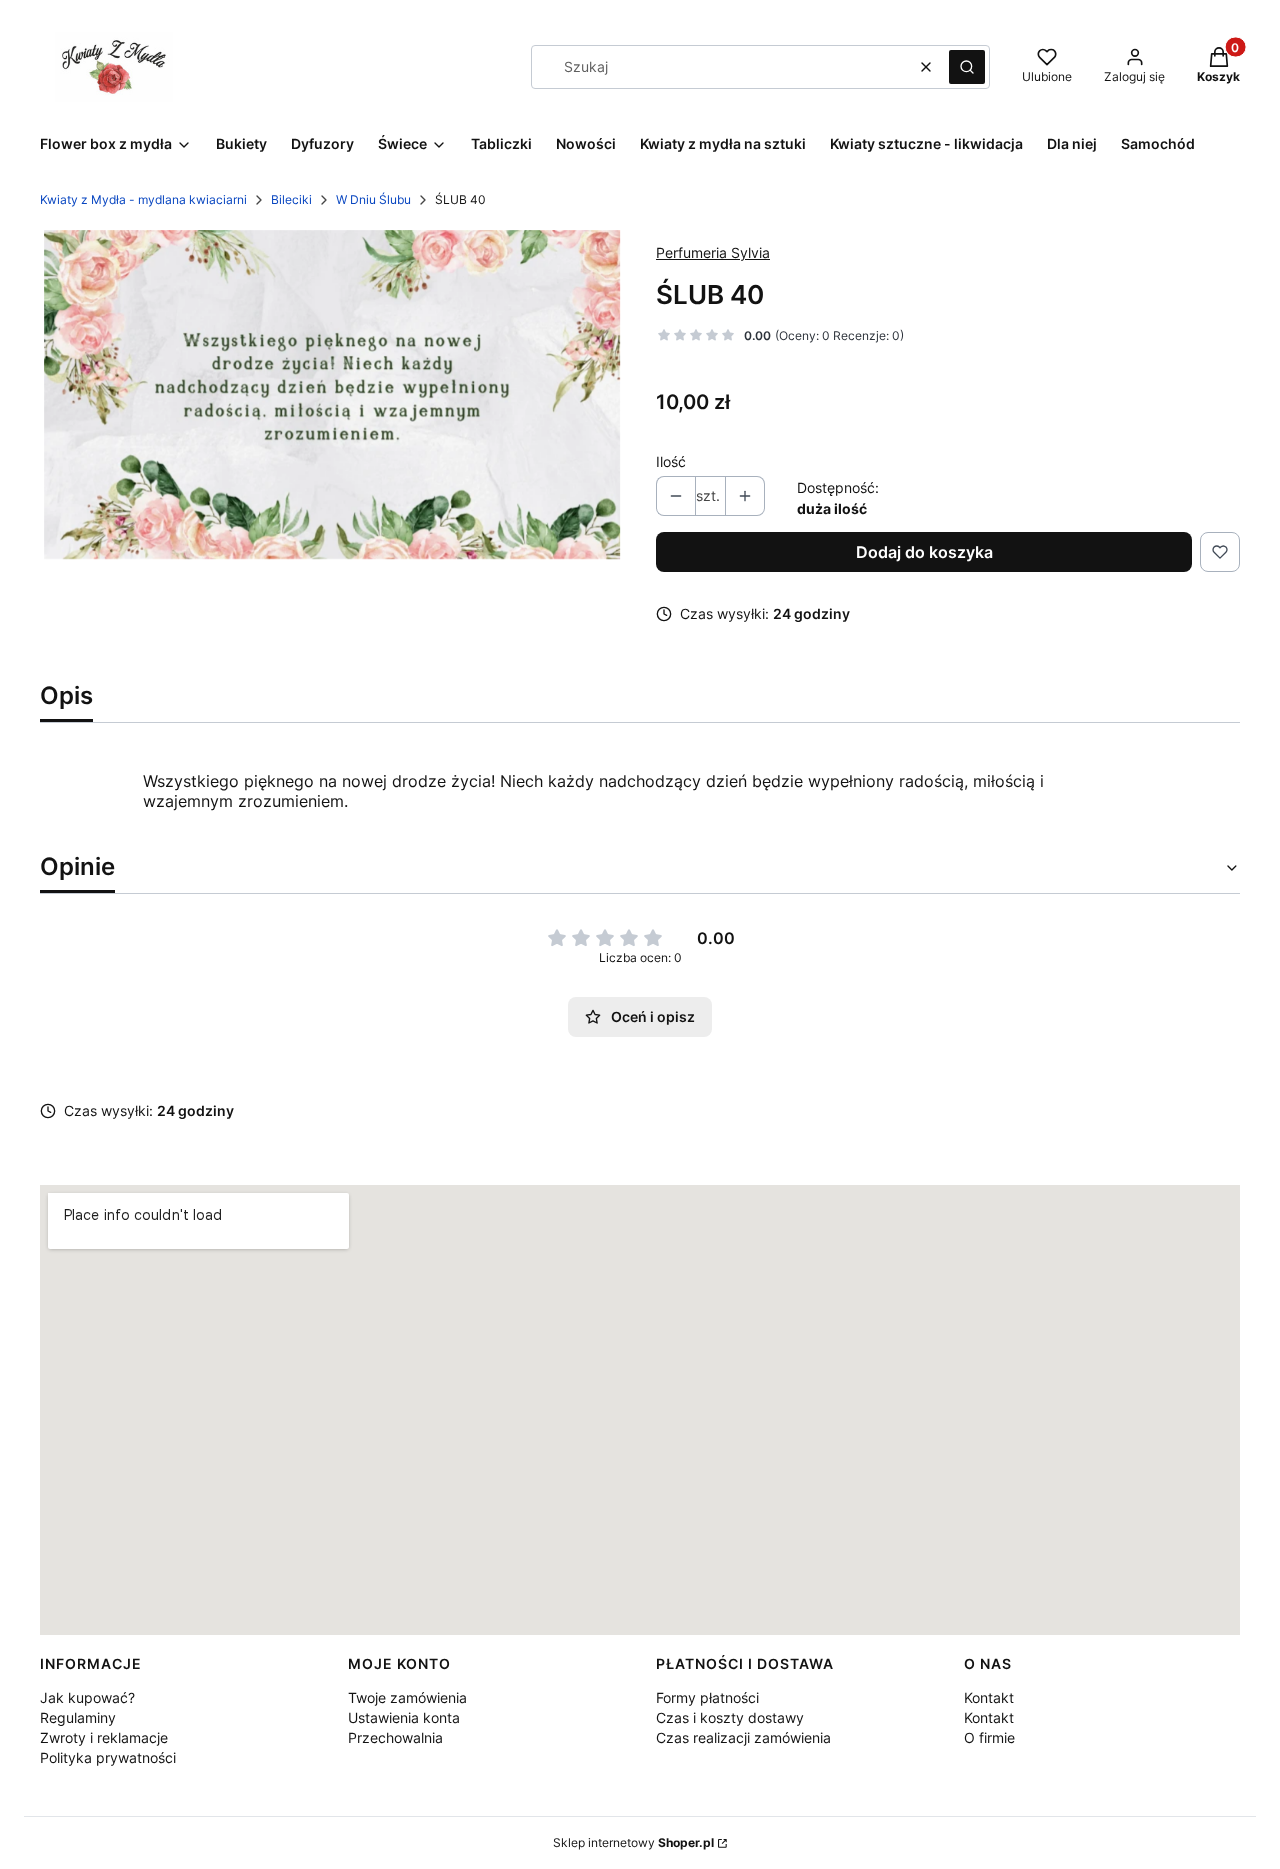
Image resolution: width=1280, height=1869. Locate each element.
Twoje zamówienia (407, 1697)
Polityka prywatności (108, 1757)
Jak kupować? (87, 1697)
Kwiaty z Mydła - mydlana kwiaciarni (143, 199)
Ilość (671, 461)
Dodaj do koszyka (924, 552)
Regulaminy (78, 1717)
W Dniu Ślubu (373, 199)
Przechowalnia (395, 1737)
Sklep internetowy (633, 1842)
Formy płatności (707, 1697)
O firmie (989, 1737)
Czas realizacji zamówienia (743, 1737)
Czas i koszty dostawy (730, 1717)
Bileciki (291, 199)
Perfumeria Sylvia (713, 252)
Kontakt (989, 1697)
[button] (967, 67)
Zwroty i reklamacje (104, 1737)
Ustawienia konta (404, 1717)
